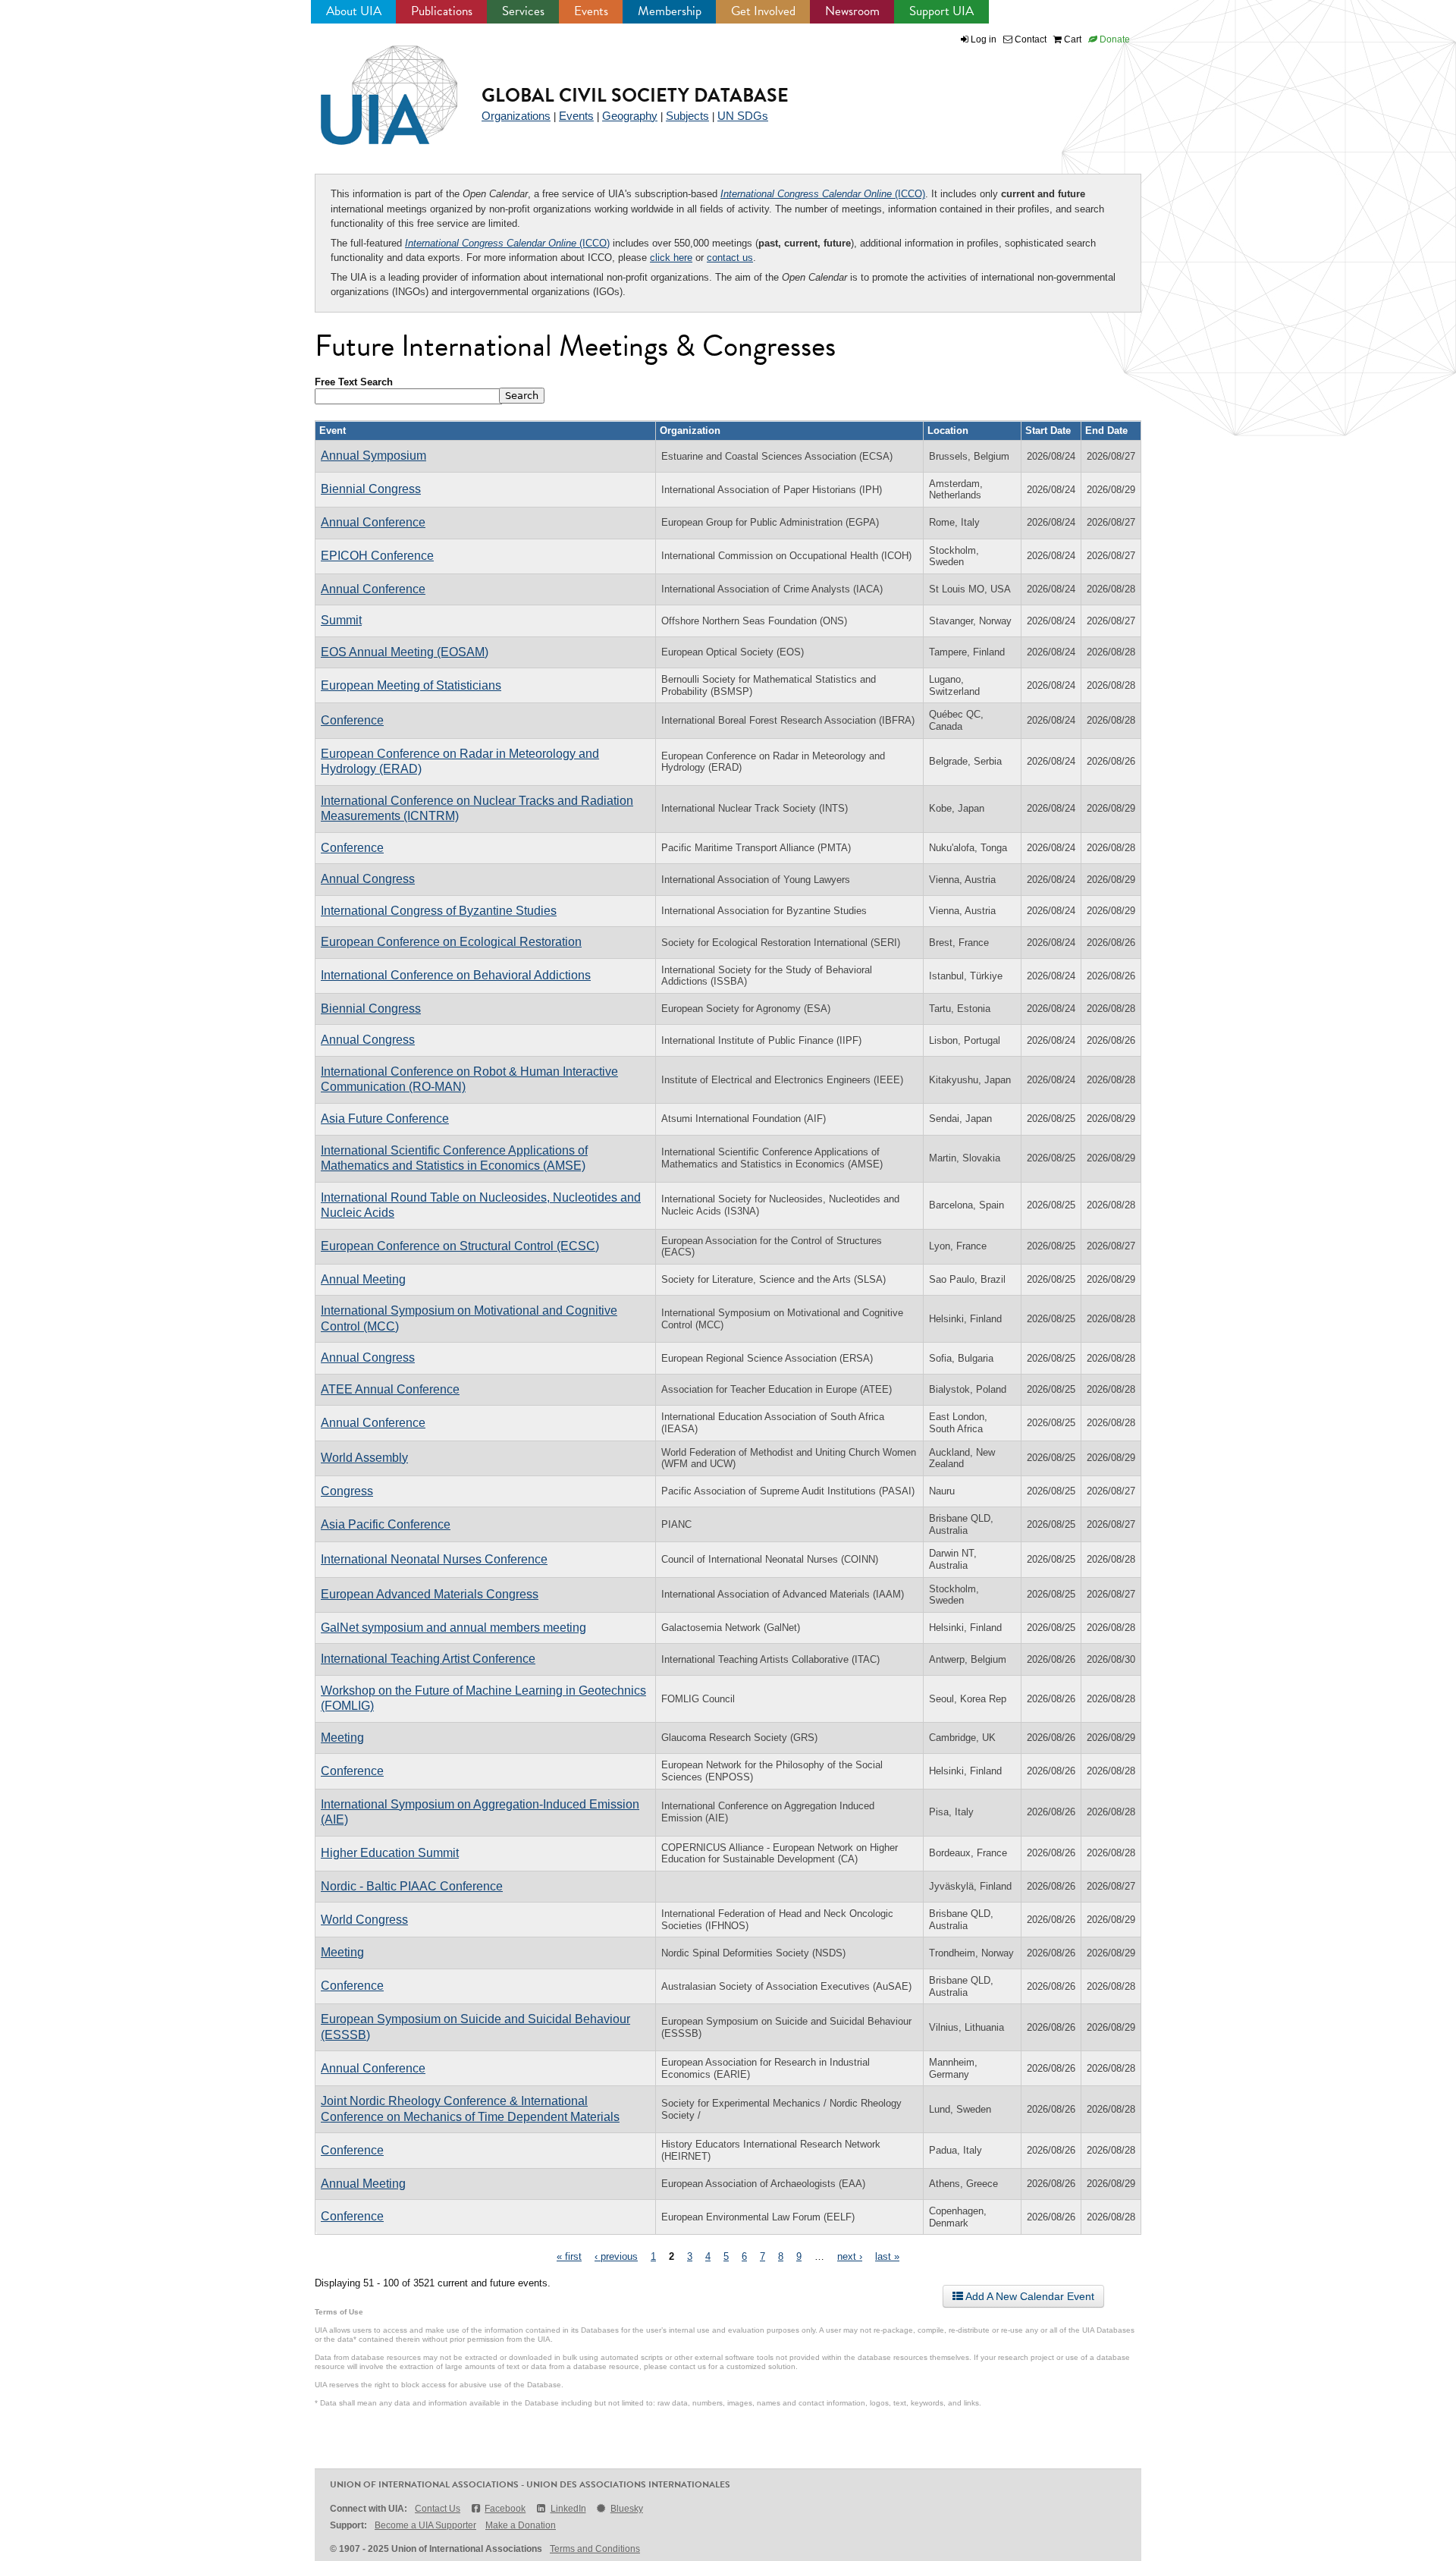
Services (523, 11)
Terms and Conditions (595, 2549)
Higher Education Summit (390, 1853)
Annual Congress (368, 879)
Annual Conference (373, 522)
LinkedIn (568, 2509)
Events (591, 11)
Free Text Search (354, 382)
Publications (442, 11)
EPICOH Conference (377, 556)
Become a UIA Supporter (425, 2525)
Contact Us (438, 2509)
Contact (1029, 39)
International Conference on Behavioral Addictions (456, 975)
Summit (341, 620)
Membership (670, 11)
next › (850, 2256)
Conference (352, 720)
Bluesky (627, 2509)
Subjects (687, 116)
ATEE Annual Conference (390, 1389)
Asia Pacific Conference (386, 1524)
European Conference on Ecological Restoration (451, 942)
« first (569, 2256)
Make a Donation (521, 2525)
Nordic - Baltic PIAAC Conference (412, 1886)
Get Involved (763, 11)
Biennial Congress (371, 489)
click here (671, 258)
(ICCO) (823, 194)
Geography (630, 116)
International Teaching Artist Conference (428, 1659)
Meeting (342, 1738)
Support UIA (941, 11)
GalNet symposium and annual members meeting (453, 1628)
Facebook (505, 2509)
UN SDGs (743, 116)
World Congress (364, 1920)
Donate (1114, 39)
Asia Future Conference (385, 1119)
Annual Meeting (363, 1279)
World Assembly (364, 1458)
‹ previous (616, 2256)
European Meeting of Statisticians (411, 685)
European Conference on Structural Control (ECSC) (460, 1246)
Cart (1072, 39)
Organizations (516, 116)
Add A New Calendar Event (1029, 2296)
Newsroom (852, 11)
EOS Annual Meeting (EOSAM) (405, 652)
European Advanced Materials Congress (430, 1594)
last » (887, 2256)
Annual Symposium (373, 456)
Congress (347, 1491)
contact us (730, 258)
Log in (984, 39)
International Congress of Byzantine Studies (439, 911)
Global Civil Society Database (635, 95)
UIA (372, 86)
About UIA (354, 11)
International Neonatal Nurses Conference (434, 1559)
